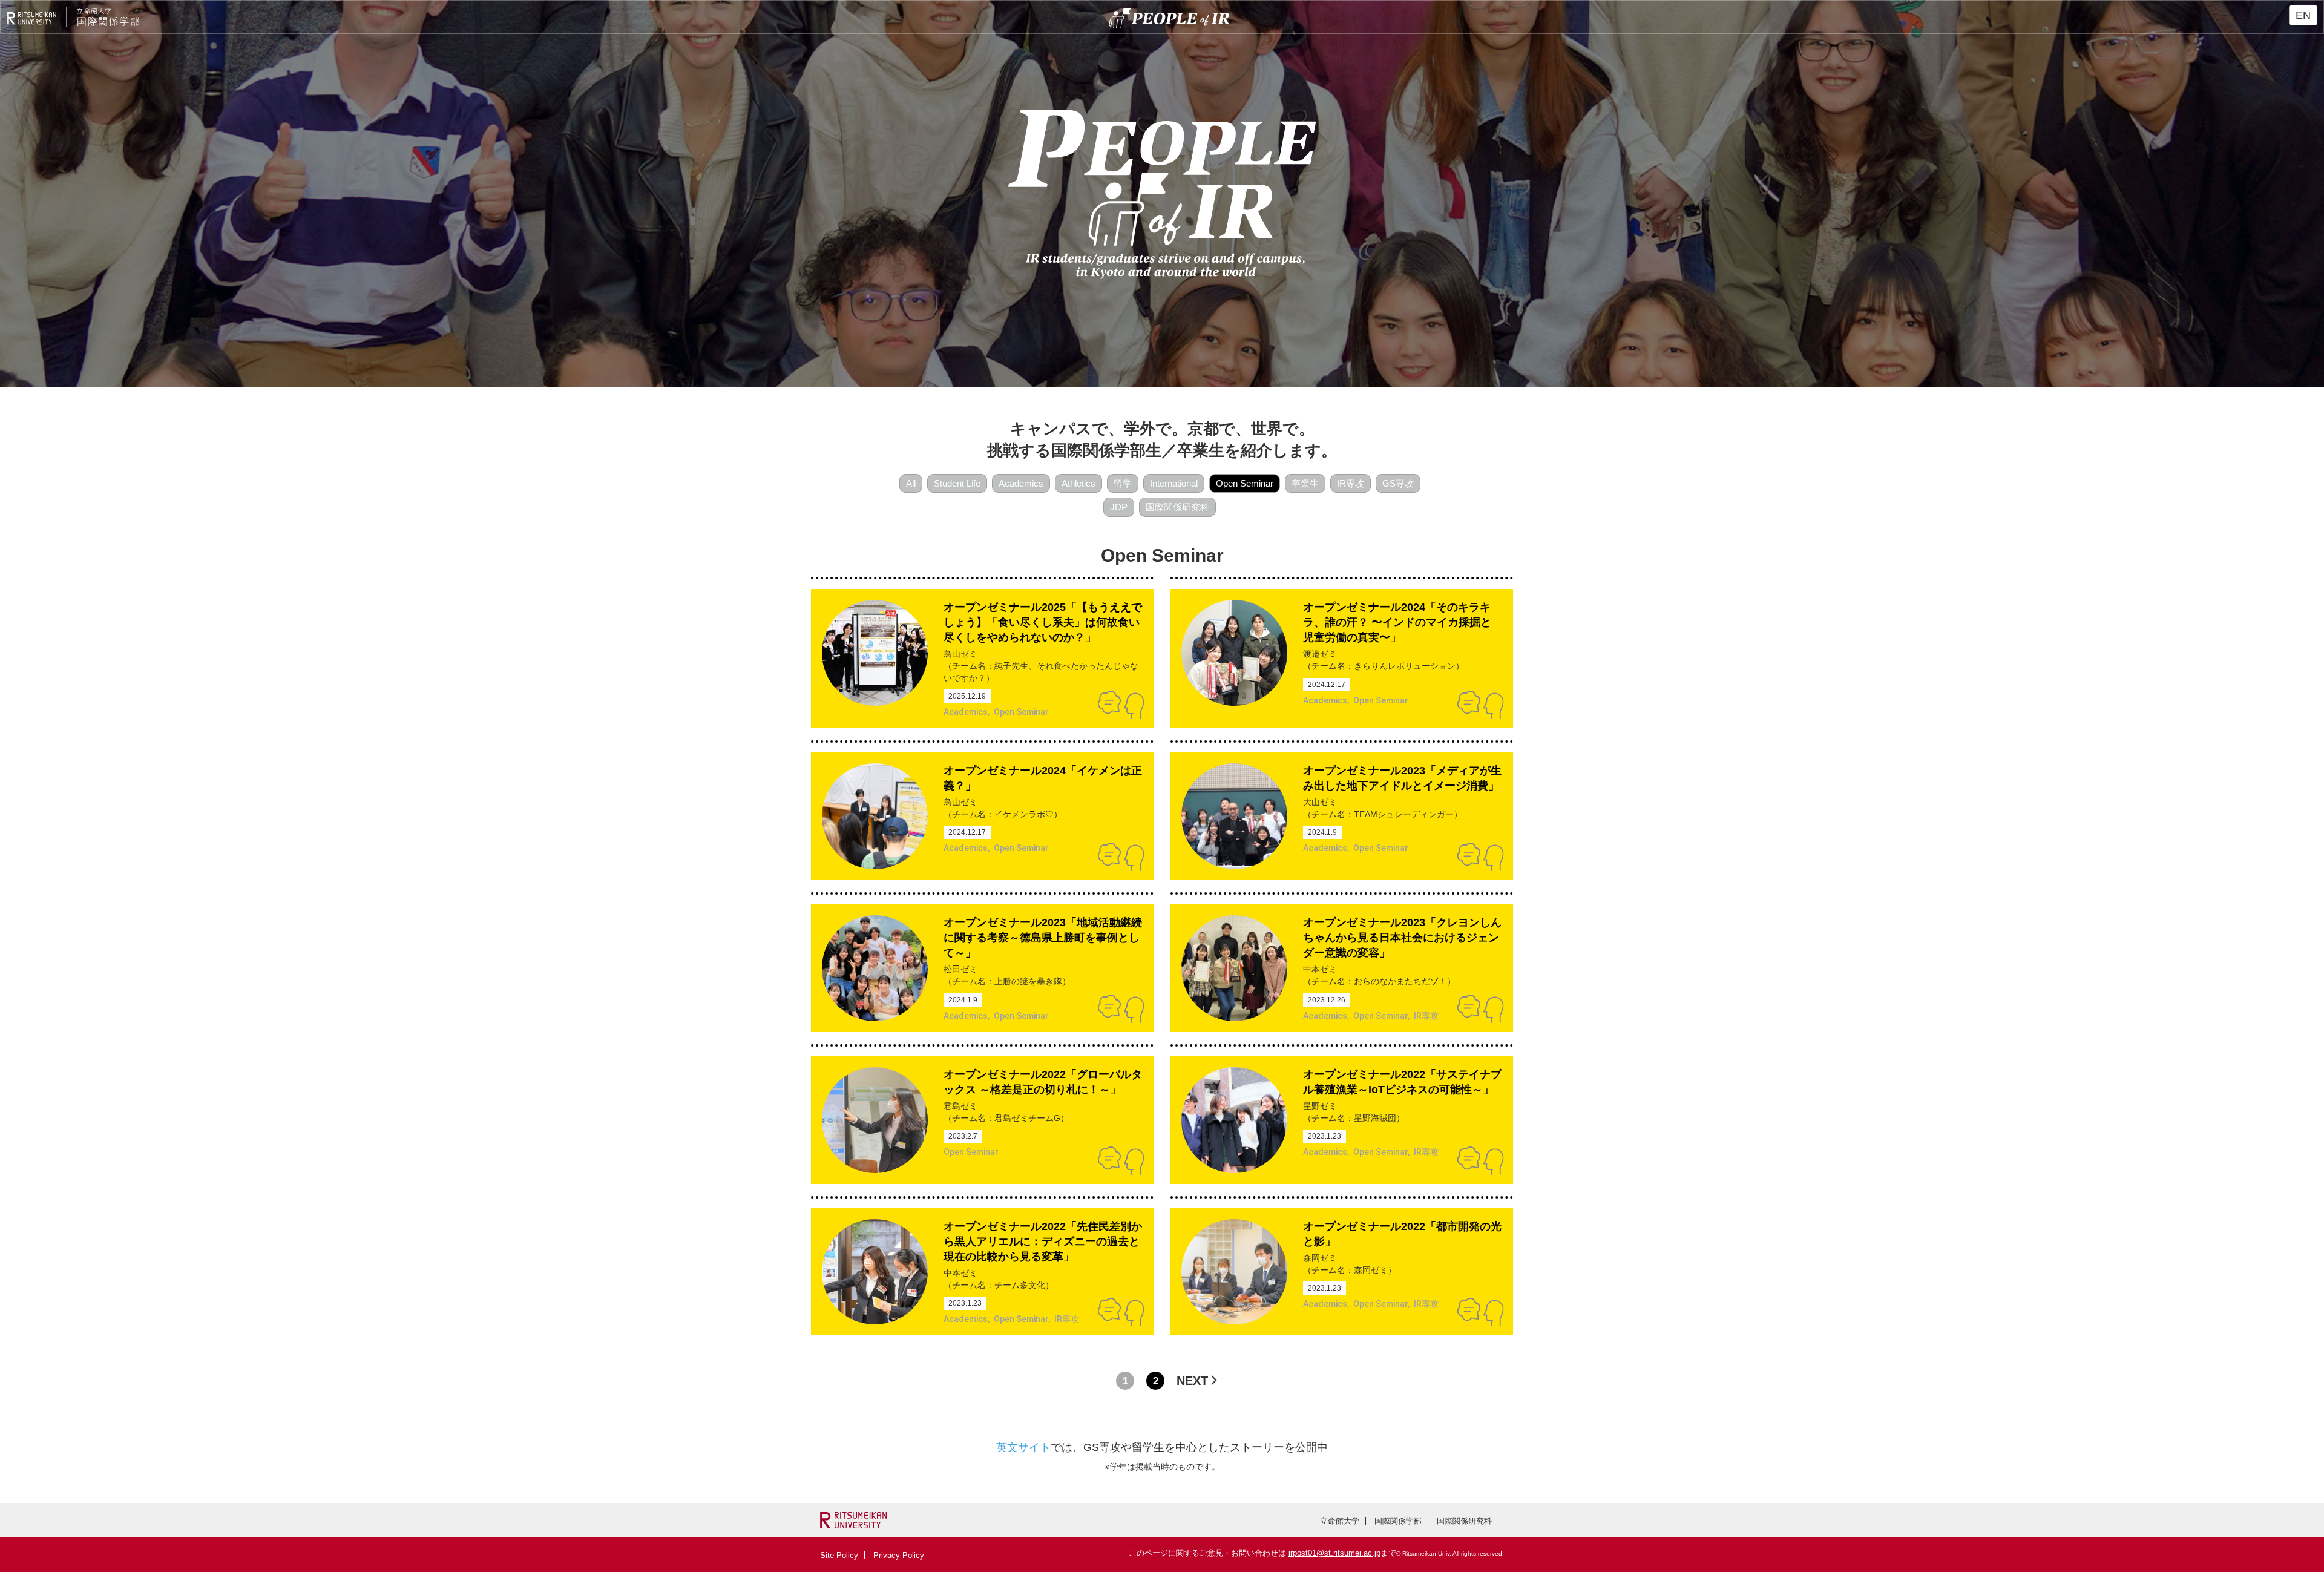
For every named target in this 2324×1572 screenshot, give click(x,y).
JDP (1119, 507)
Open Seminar (1245, 483)
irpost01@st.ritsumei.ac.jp (1334, 1553)
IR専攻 (1351, 483)
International (1174, 483)
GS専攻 (1398, 483)
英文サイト (1023, 1447)
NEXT (1192, 1381)
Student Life (957, 483)
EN (2303, 15)
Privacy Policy (899, 1555)
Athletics (1078, 483)
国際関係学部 (1398, 1521)
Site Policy (839, 1555)
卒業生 (1305, 483)
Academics (1021, 483)
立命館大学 (1340, 1521)
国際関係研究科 (1177, 507)
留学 (1123, 483)
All (911, 483)
